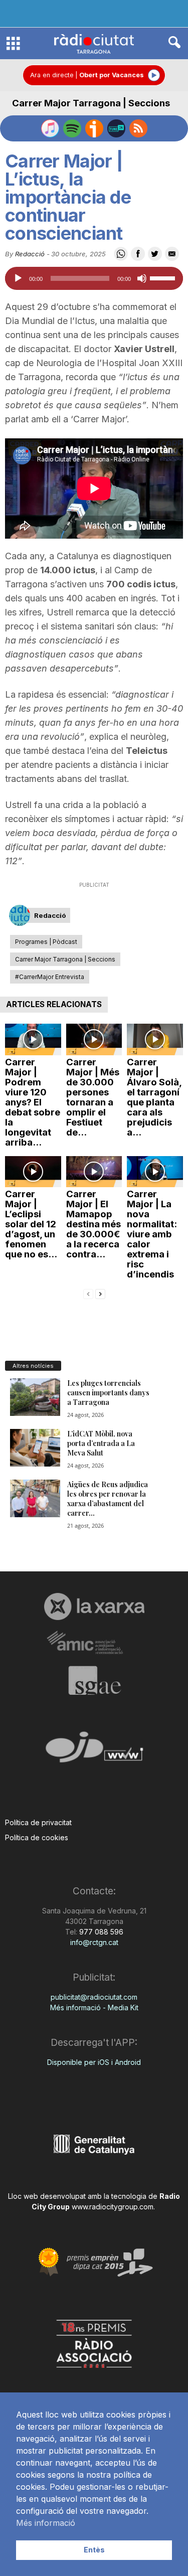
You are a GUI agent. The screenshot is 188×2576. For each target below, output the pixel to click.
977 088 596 (100, 1932)
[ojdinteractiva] (94, 1751)
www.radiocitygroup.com (113, 2207)
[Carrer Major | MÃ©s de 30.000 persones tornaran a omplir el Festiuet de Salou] (94, 1039)
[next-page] (100, 1293)
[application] (94, 278)
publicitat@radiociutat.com (94, 1997)
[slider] (164, 277)
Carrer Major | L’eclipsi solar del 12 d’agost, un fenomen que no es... (31, 1224)
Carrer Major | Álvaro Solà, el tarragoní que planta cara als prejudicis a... (154, 1097)
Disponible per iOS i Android (94, 2062)
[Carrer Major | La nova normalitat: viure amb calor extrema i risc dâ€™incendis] (155, 1172)
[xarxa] (94, 1606)
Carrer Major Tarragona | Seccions (91, 103)
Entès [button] (94, 2550)
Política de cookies (37, 1837)
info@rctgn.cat (94, 1942)
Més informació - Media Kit (94, 2007)
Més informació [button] (46, 2523)
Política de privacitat (38, 1822)
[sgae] (94, 1680)
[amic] (94, 1643)
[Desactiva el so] (142, 278)
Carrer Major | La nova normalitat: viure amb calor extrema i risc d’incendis (152, 1234)
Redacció (30, 254)
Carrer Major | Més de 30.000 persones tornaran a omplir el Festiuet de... (93, 1097)
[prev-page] (88, 1293)
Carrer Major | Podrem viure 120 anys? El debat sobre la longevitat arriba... (33, 1102)
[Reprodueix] (18, 278)
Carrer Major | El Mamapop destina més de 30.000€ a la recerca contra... (93, 1224)
